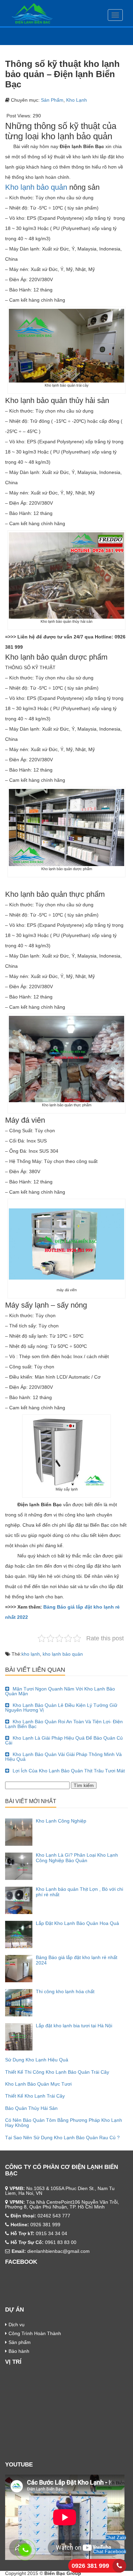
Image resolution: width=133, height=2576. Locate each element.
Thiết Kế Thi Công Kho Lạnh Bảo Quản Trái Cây (57, 2072)
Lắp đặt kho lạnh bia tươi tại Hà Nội (74, 2026)
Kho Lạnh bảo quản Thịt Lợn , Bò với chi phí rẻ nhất (79, 1892)
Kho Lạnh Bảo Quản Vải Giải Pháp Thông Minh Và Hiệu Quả (63, 1757)
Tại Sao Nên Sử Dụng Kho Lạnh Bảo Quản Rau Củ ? (62, 2138)
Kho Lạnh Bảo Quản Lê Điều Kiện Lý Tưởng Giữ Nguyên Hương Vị (61, 1708)
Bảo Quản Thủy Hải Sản (31, 2108)
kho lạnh (31, 1654)
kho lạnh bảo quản (63, 1654)
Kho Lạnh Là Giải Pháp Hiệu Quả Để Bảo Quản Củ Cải (64, 1740)
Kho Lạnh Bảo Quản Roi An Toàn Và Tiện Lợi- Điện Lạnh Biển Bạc (64, 1724)
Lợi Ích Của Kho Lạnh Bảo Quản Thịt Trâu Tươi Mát (69, 1771)
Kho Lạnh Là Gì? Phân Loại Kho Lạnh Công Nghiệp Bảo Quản (77, 1858)
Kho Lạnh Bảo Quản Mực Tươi (38, 2084)
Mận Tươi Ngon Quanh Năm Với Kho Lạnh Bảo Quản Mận (60, 1691)
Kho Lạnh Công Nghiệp (61, 1821)
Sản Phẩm (52, 100)
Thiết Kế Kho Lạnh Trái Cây (35, 2096)
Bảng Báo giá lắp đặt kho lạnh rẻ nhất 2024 (77, 1960)
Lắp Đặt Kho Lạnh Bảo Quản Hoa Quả (77, 1923)
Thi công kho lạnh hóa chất (65, 1991)
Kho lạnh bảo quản (36, 187)
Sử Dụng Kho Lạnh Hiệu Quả (37, 2060)
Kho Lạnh (77, 100)
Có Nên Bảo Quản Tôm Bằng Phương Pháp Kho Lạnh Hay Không (64, 2123)
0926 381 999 (90, 2566)
